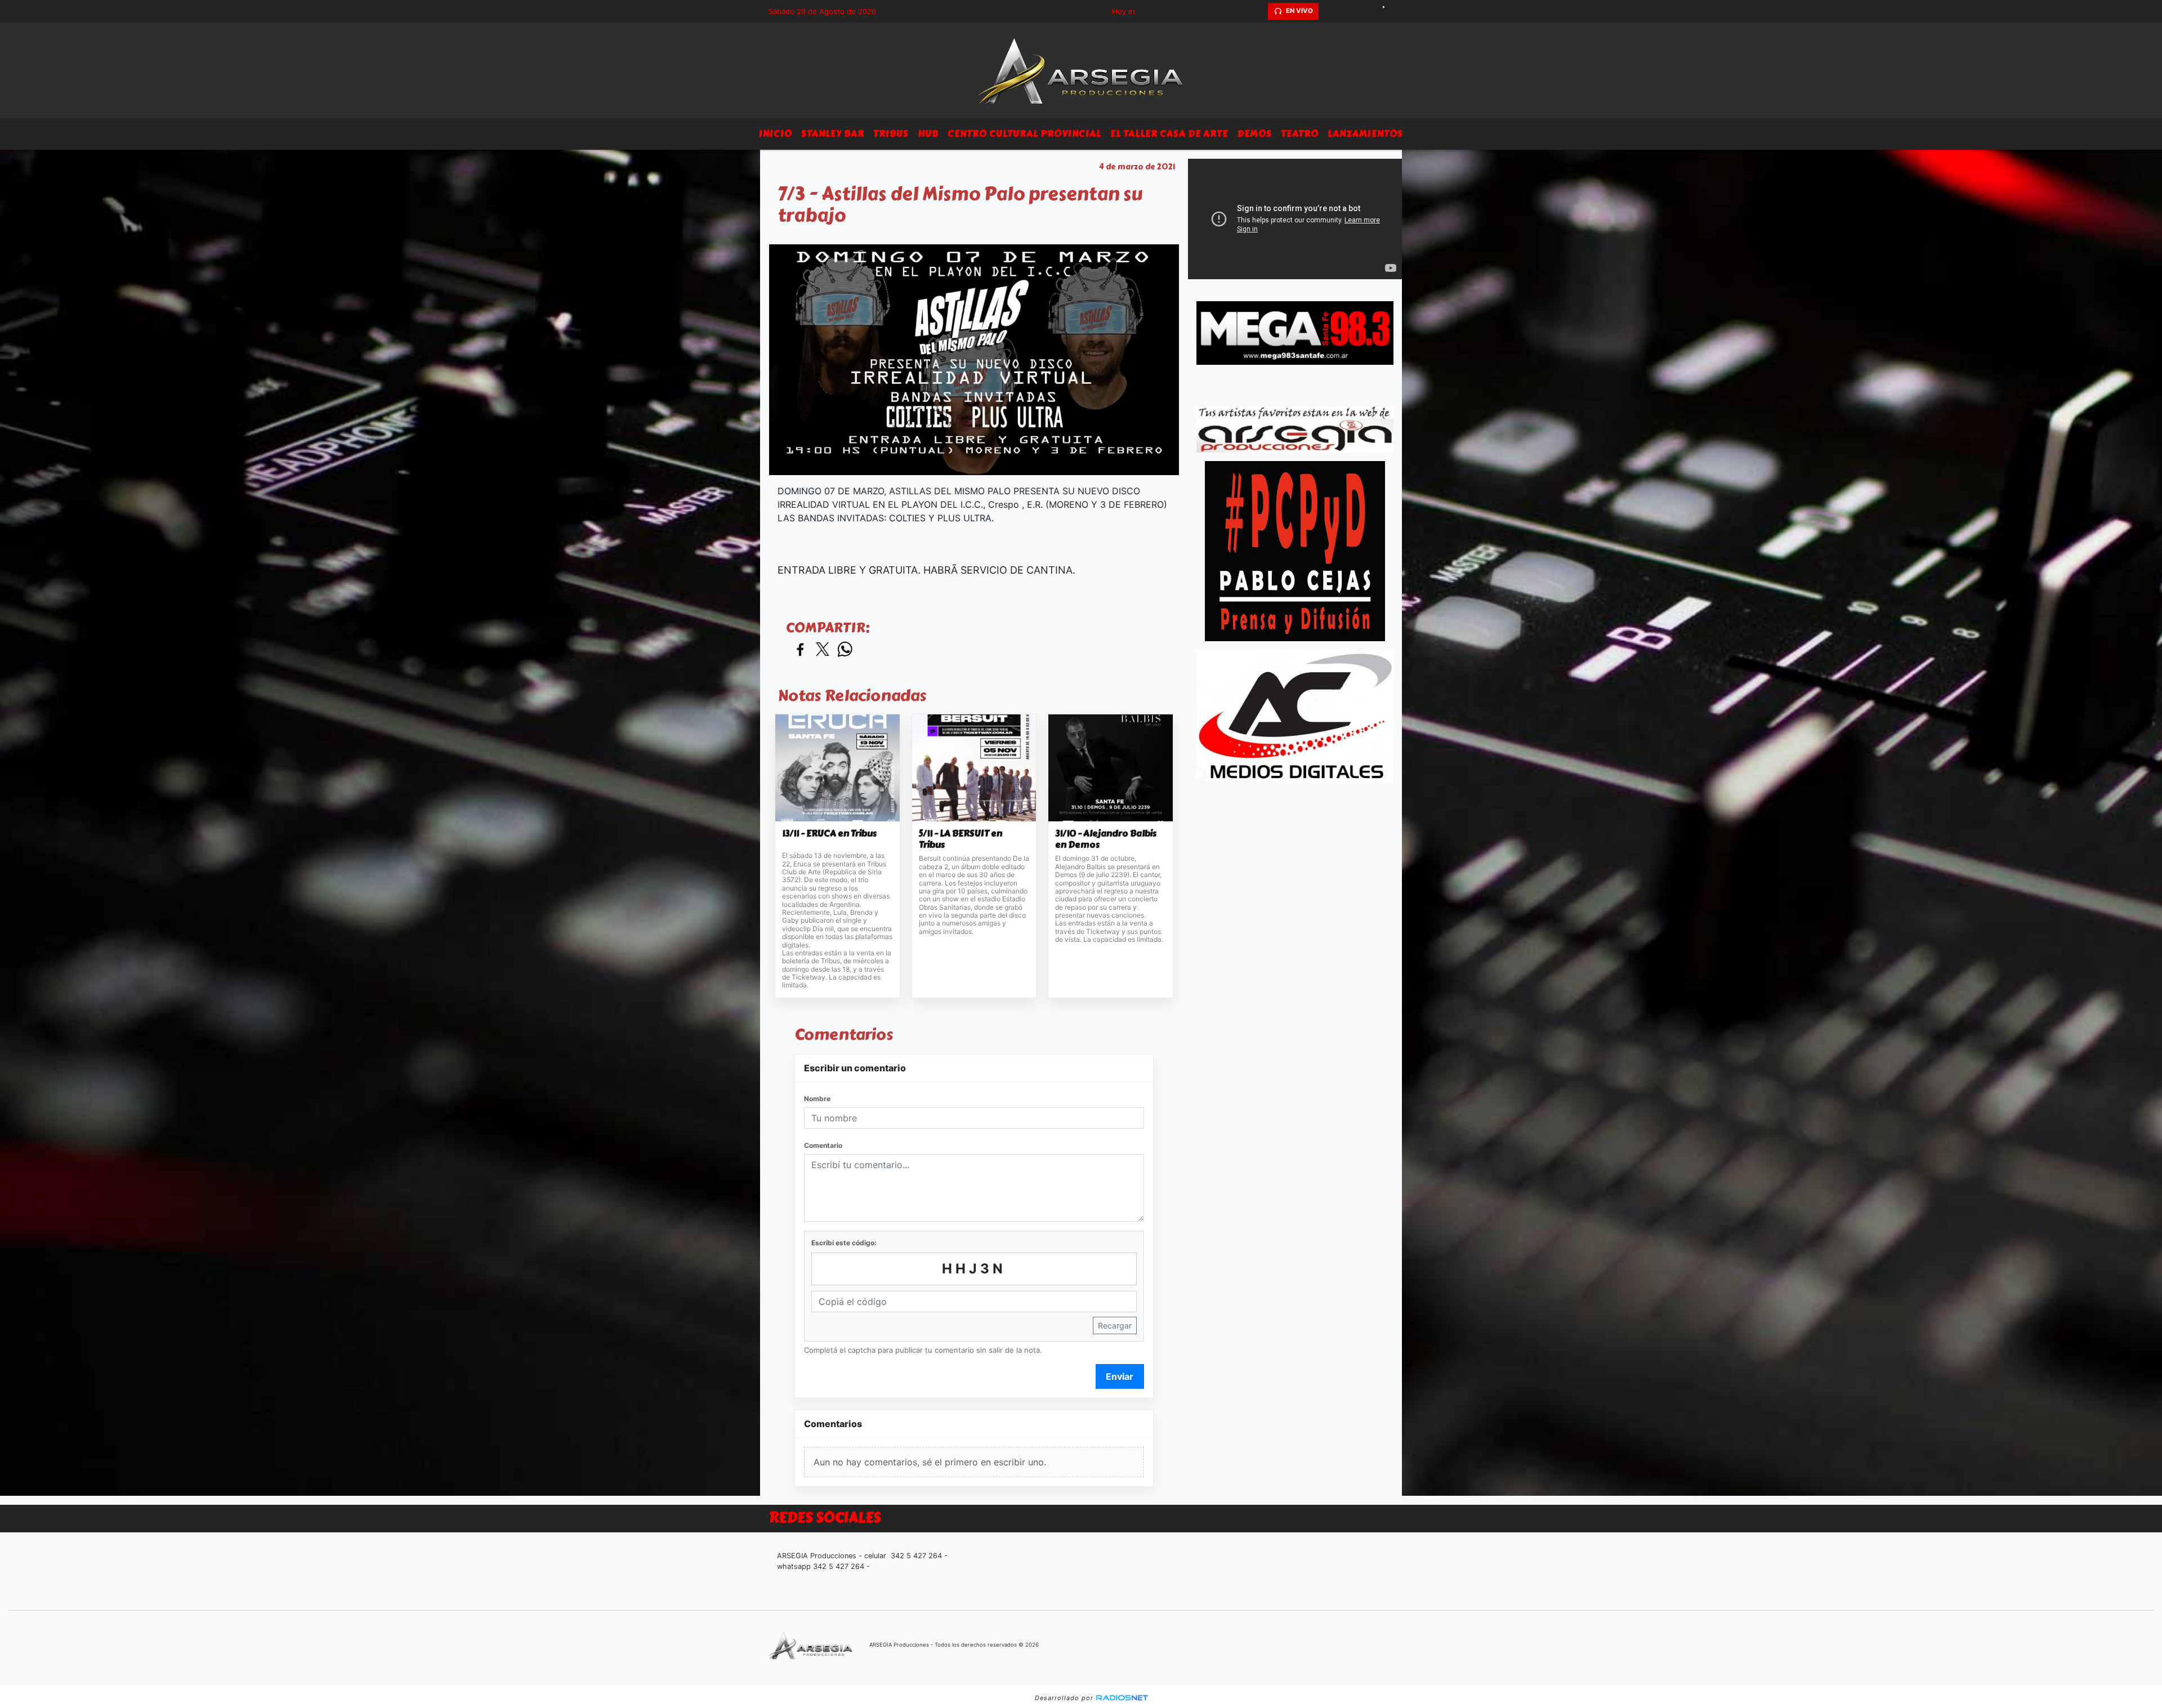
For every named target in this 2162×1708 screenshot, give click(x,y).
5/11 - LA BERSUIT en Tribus (961, 839)
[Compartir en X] (823, 650)
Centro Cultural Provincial (1024, 134)
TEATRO (1300, 134)
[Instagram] (1368, 11)
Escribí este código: (844, 1243)
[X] (1329, 11)
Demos (1254, 134)
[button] (1258, 11)
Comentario (823, 1145)
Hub (928, 134)
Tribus (891, 134)
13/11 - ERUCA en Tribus (829, 834)
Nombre (817, 1099)
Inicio (776, 134)
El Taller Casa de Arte (1169, 134)
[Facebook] (1348, 11)
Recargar (1115, 1325)
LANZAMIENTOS (1365, 134)
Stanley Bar (833, 134)
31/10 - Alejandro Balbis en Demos (1106, 839)
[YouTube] (1388, 11)
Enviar (1120, 1376)
